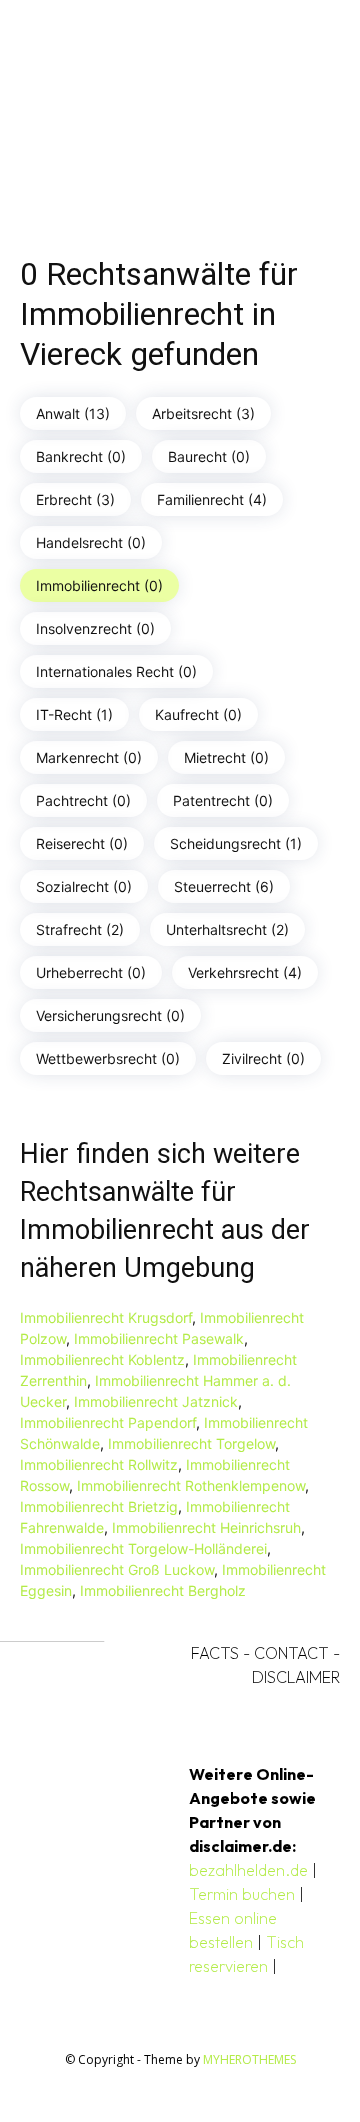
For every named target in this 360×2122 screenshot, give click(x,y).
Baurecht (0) (209, 456)
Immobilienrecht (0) (99, 585)
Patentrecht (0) (223, 800)
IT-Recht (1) (74, 714)
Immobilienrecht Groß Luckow (117, 1569)
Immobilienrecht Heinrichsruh (206, 1527)
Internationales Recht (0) (116, 671)
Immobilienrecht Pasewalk (159, 1338)
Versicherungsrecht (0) (110, 1015)
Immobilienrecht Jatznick (156, 1401)
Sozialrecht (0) (84, 886)
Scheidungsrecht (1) (236, 843)
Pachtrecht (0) (83, 800)
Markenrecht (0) (89, 757)
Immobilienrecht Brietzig (99, 1506)
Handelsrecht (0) (91, 542)
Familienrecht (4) (212, 499)
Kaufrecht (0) (198, 714)
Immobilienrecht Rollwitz (99, 1464)
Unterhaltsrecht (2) (227, 929)
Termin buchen (242, 1894)
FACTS (215, 1653)
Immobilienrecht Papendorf (108, 1422)
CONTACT (291, 1653)
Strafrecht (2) (80, 929)
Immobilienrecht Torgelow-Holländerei (143, 1548)
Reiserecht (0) (82, 843)
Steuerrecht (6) (224, 886)
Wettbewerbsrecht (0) (108, 1058)
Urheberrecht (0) (91, 972)
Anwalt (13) (73, 413)
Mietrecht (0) (226, 757)
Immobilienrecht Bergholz (163, 1590)
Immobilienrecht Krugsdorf (106, 1317)
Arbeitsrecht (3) (203, 413)
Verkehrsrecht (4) (245, 972)
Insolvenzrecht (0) (95, 628)
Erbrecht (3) (75, 499)
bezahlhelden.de (248, 1870)
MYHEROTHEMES (249, 2059)
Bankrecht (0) (81, 456)
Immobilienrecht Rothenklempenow (191, 1485)
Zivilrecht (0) (263, 1058)
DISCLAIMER (296, 1677)
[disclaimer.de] (152, 106)
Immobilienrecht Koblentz (102, 1359)
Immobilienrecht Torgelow (191, 1443)
